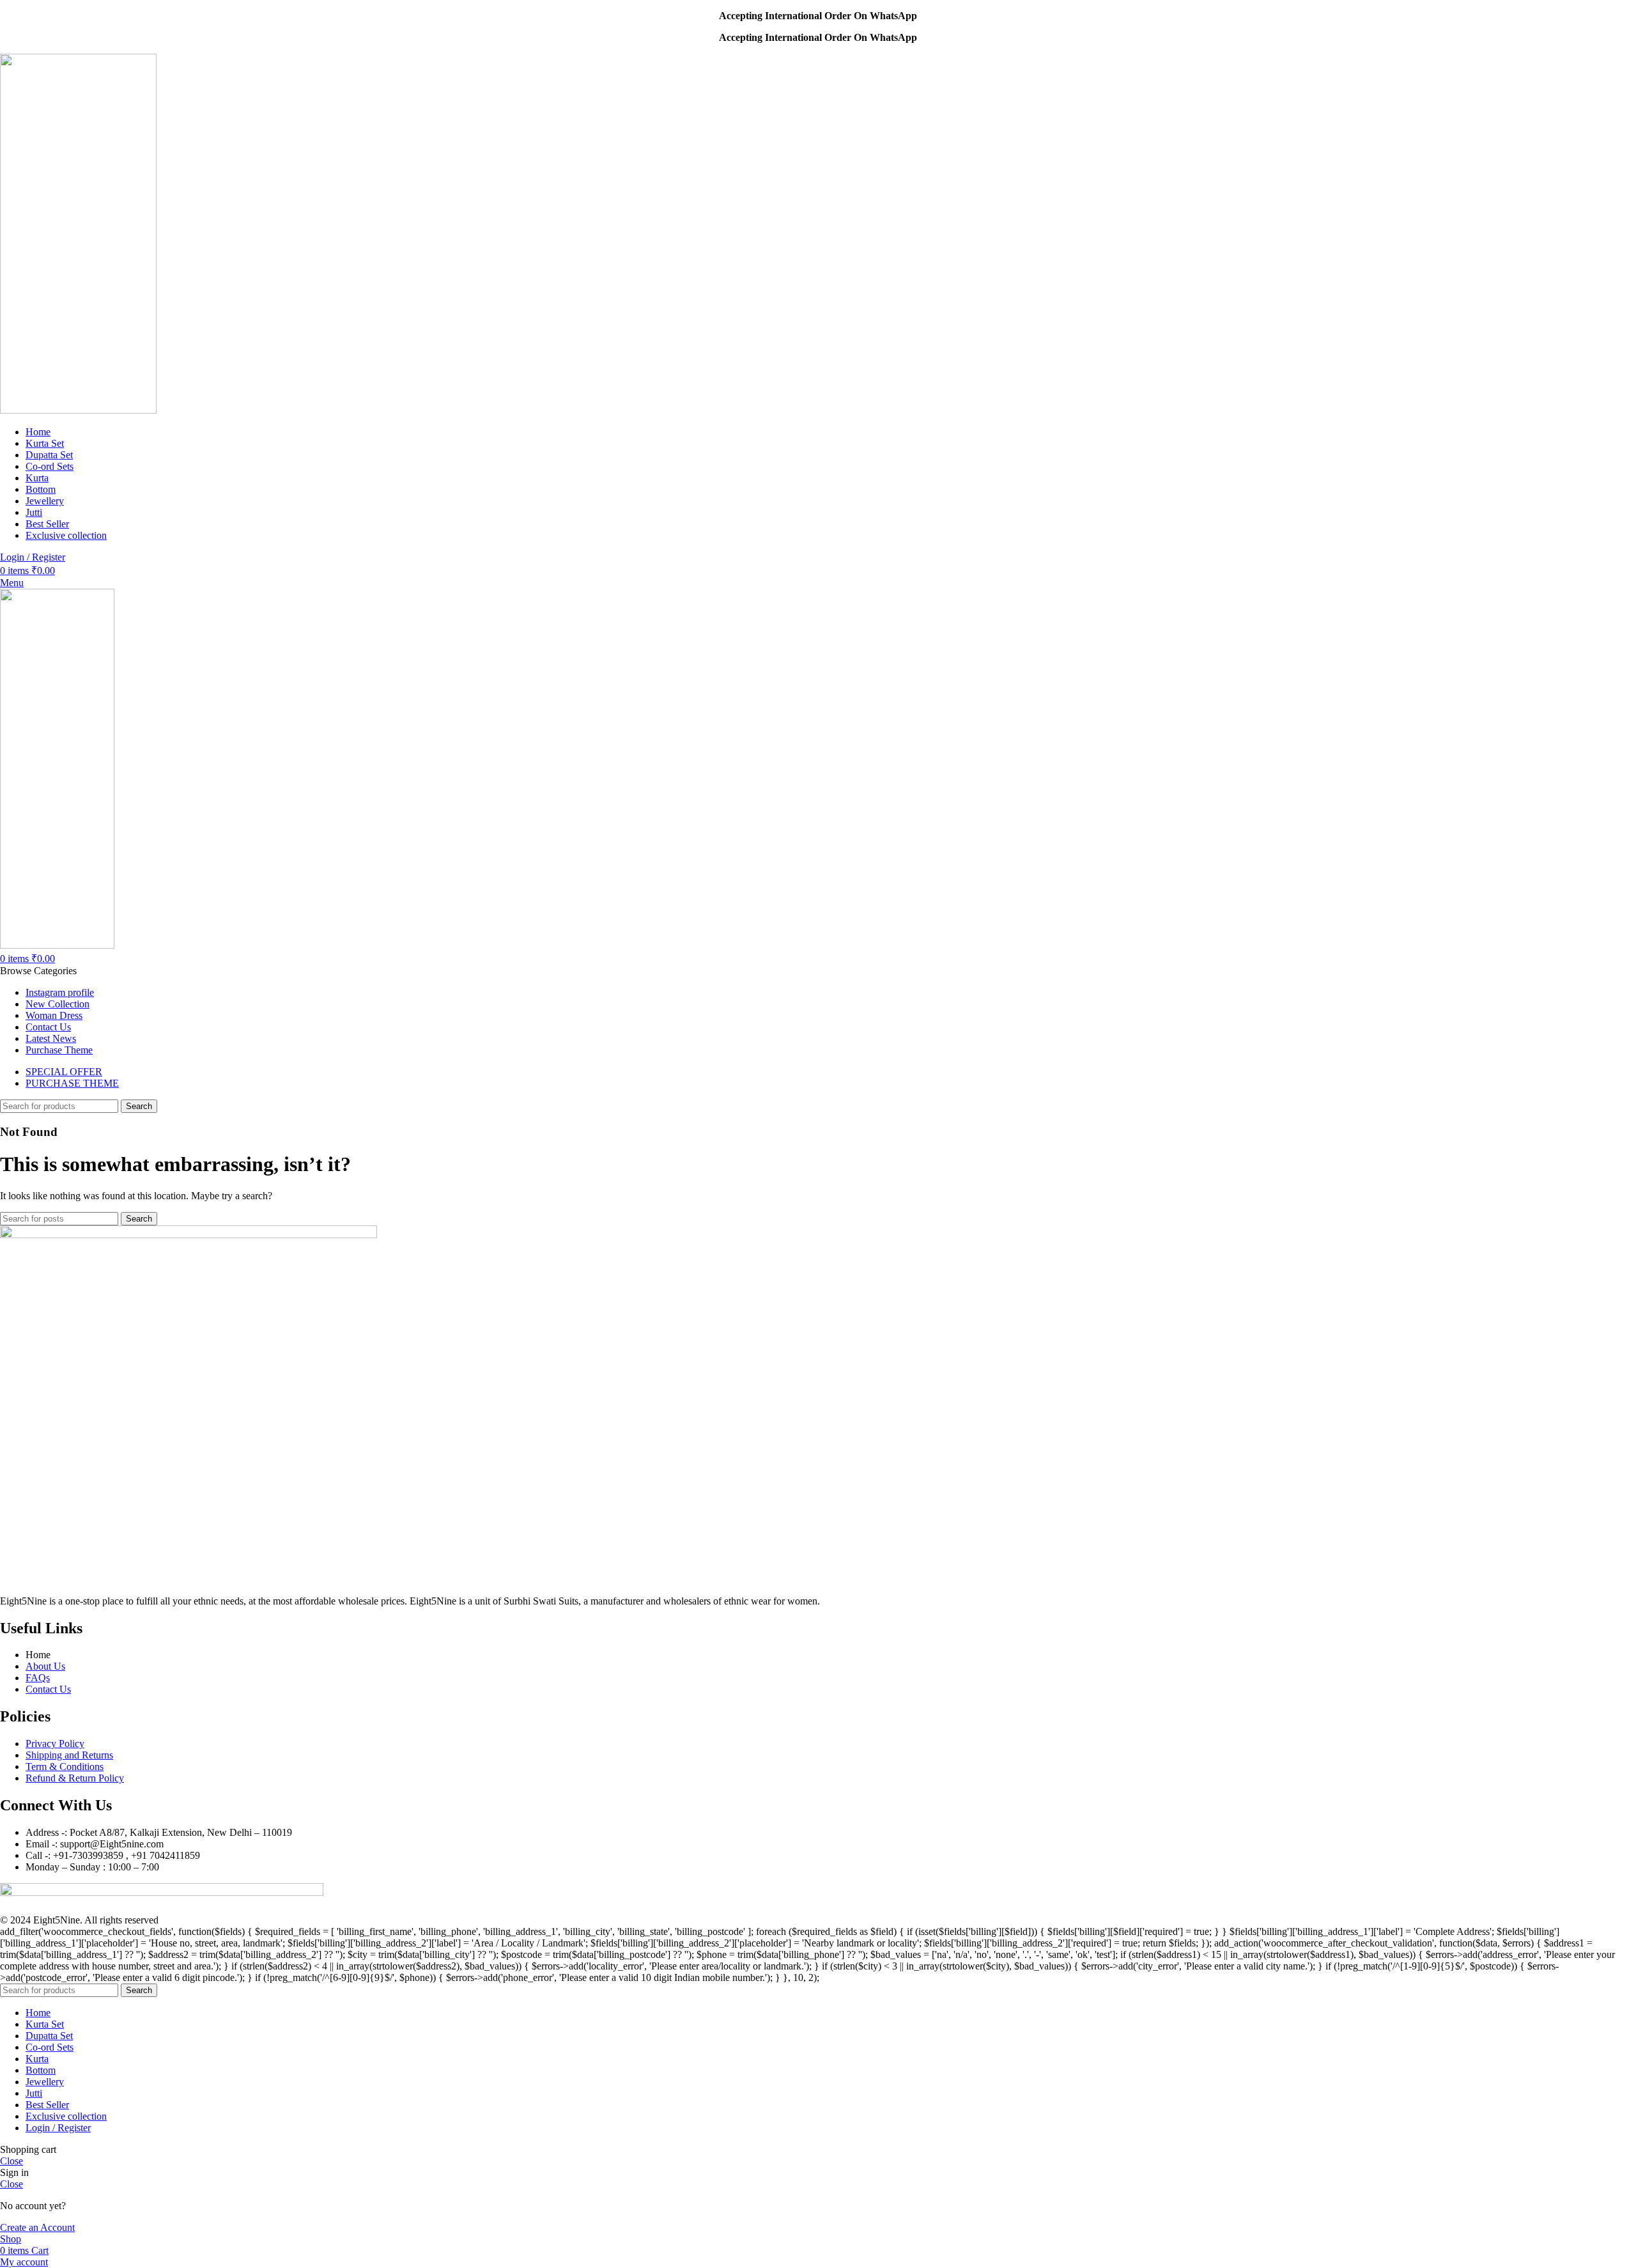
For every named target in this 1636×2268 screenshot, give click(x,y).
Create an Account (37, 2227)
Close (12, 2161)
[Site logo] (78, 410)
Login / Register (58, 2128)
